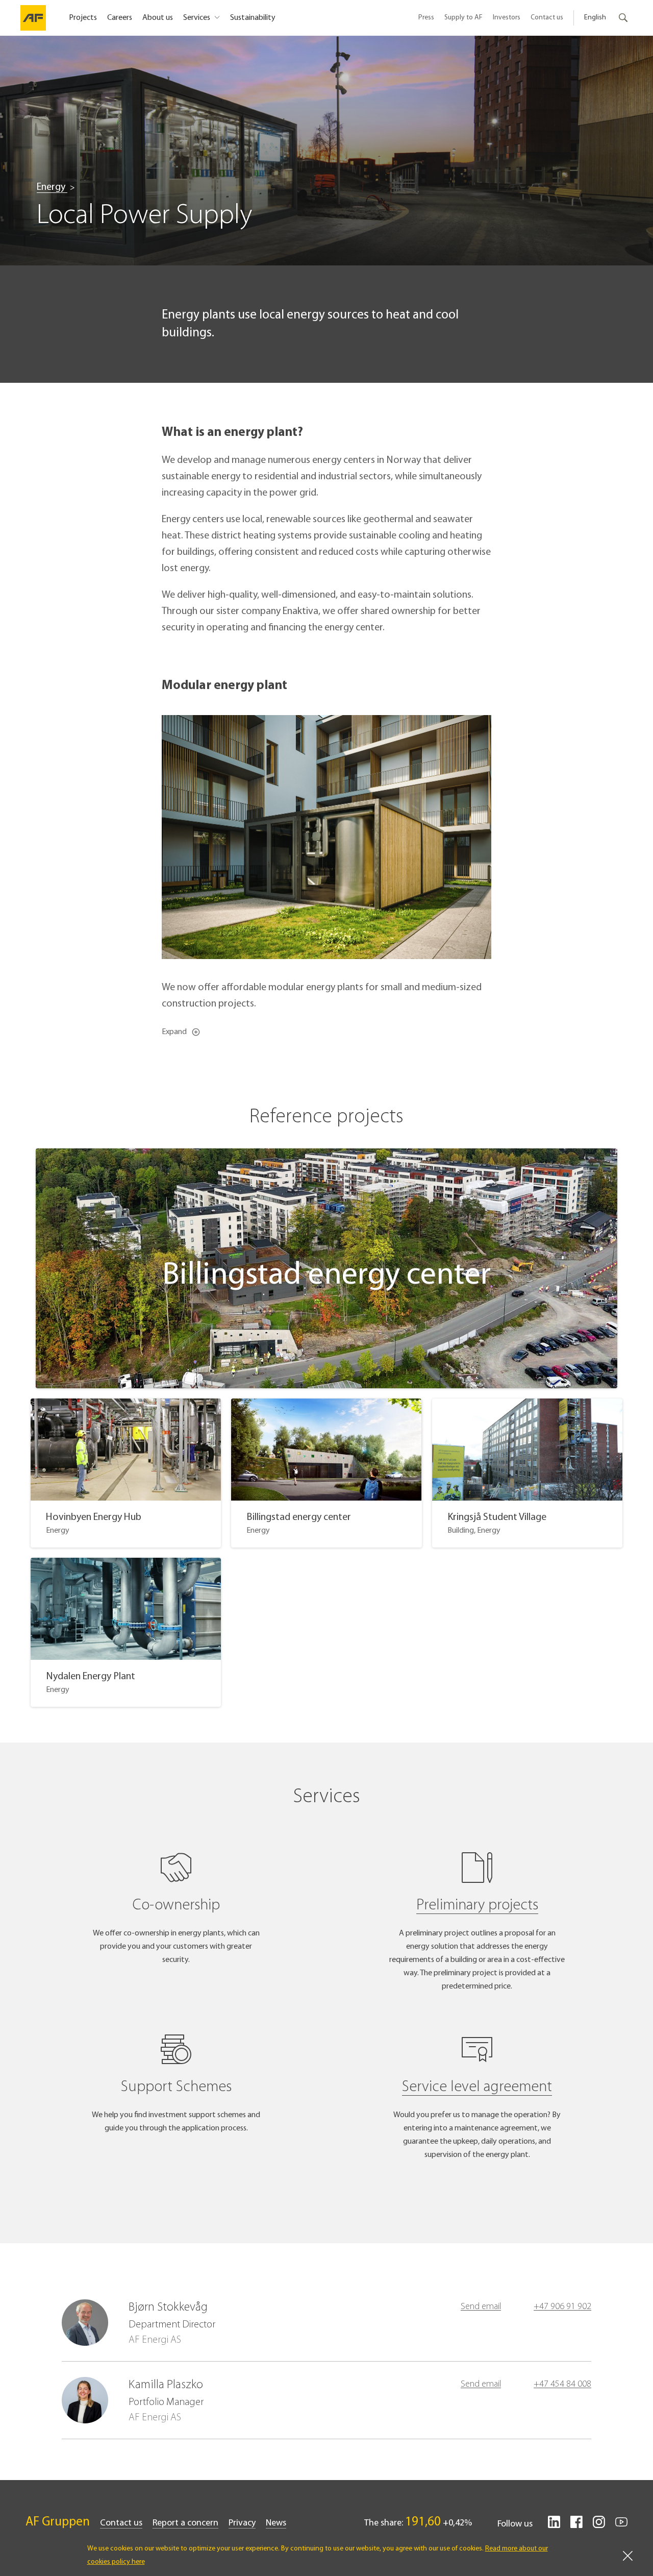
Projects (83, 18)
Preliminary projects (477, 1906)
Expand (174, 1032)
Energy (52, 187)
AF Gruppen (58, 2522)
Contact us (547, 18)
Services (197, 18)
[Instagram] (599, 2526)
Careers (120, 18)
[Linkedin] (554, 2526)
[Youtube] (621, 2526)
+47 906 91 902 (562, 2307)
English (595, 18)
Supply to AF (463, 18)
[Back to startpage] (33, 18)
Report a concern (185, 2523)
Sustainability (253, 18)
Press (426, 18)
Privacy (242, 2523)
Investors (507, 18)
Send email (481, 2307)
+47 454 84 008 (562, 2385)
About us (158, 18)
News (276, 2523)
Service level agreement (477, 2087)
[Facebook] (576, 2526)
